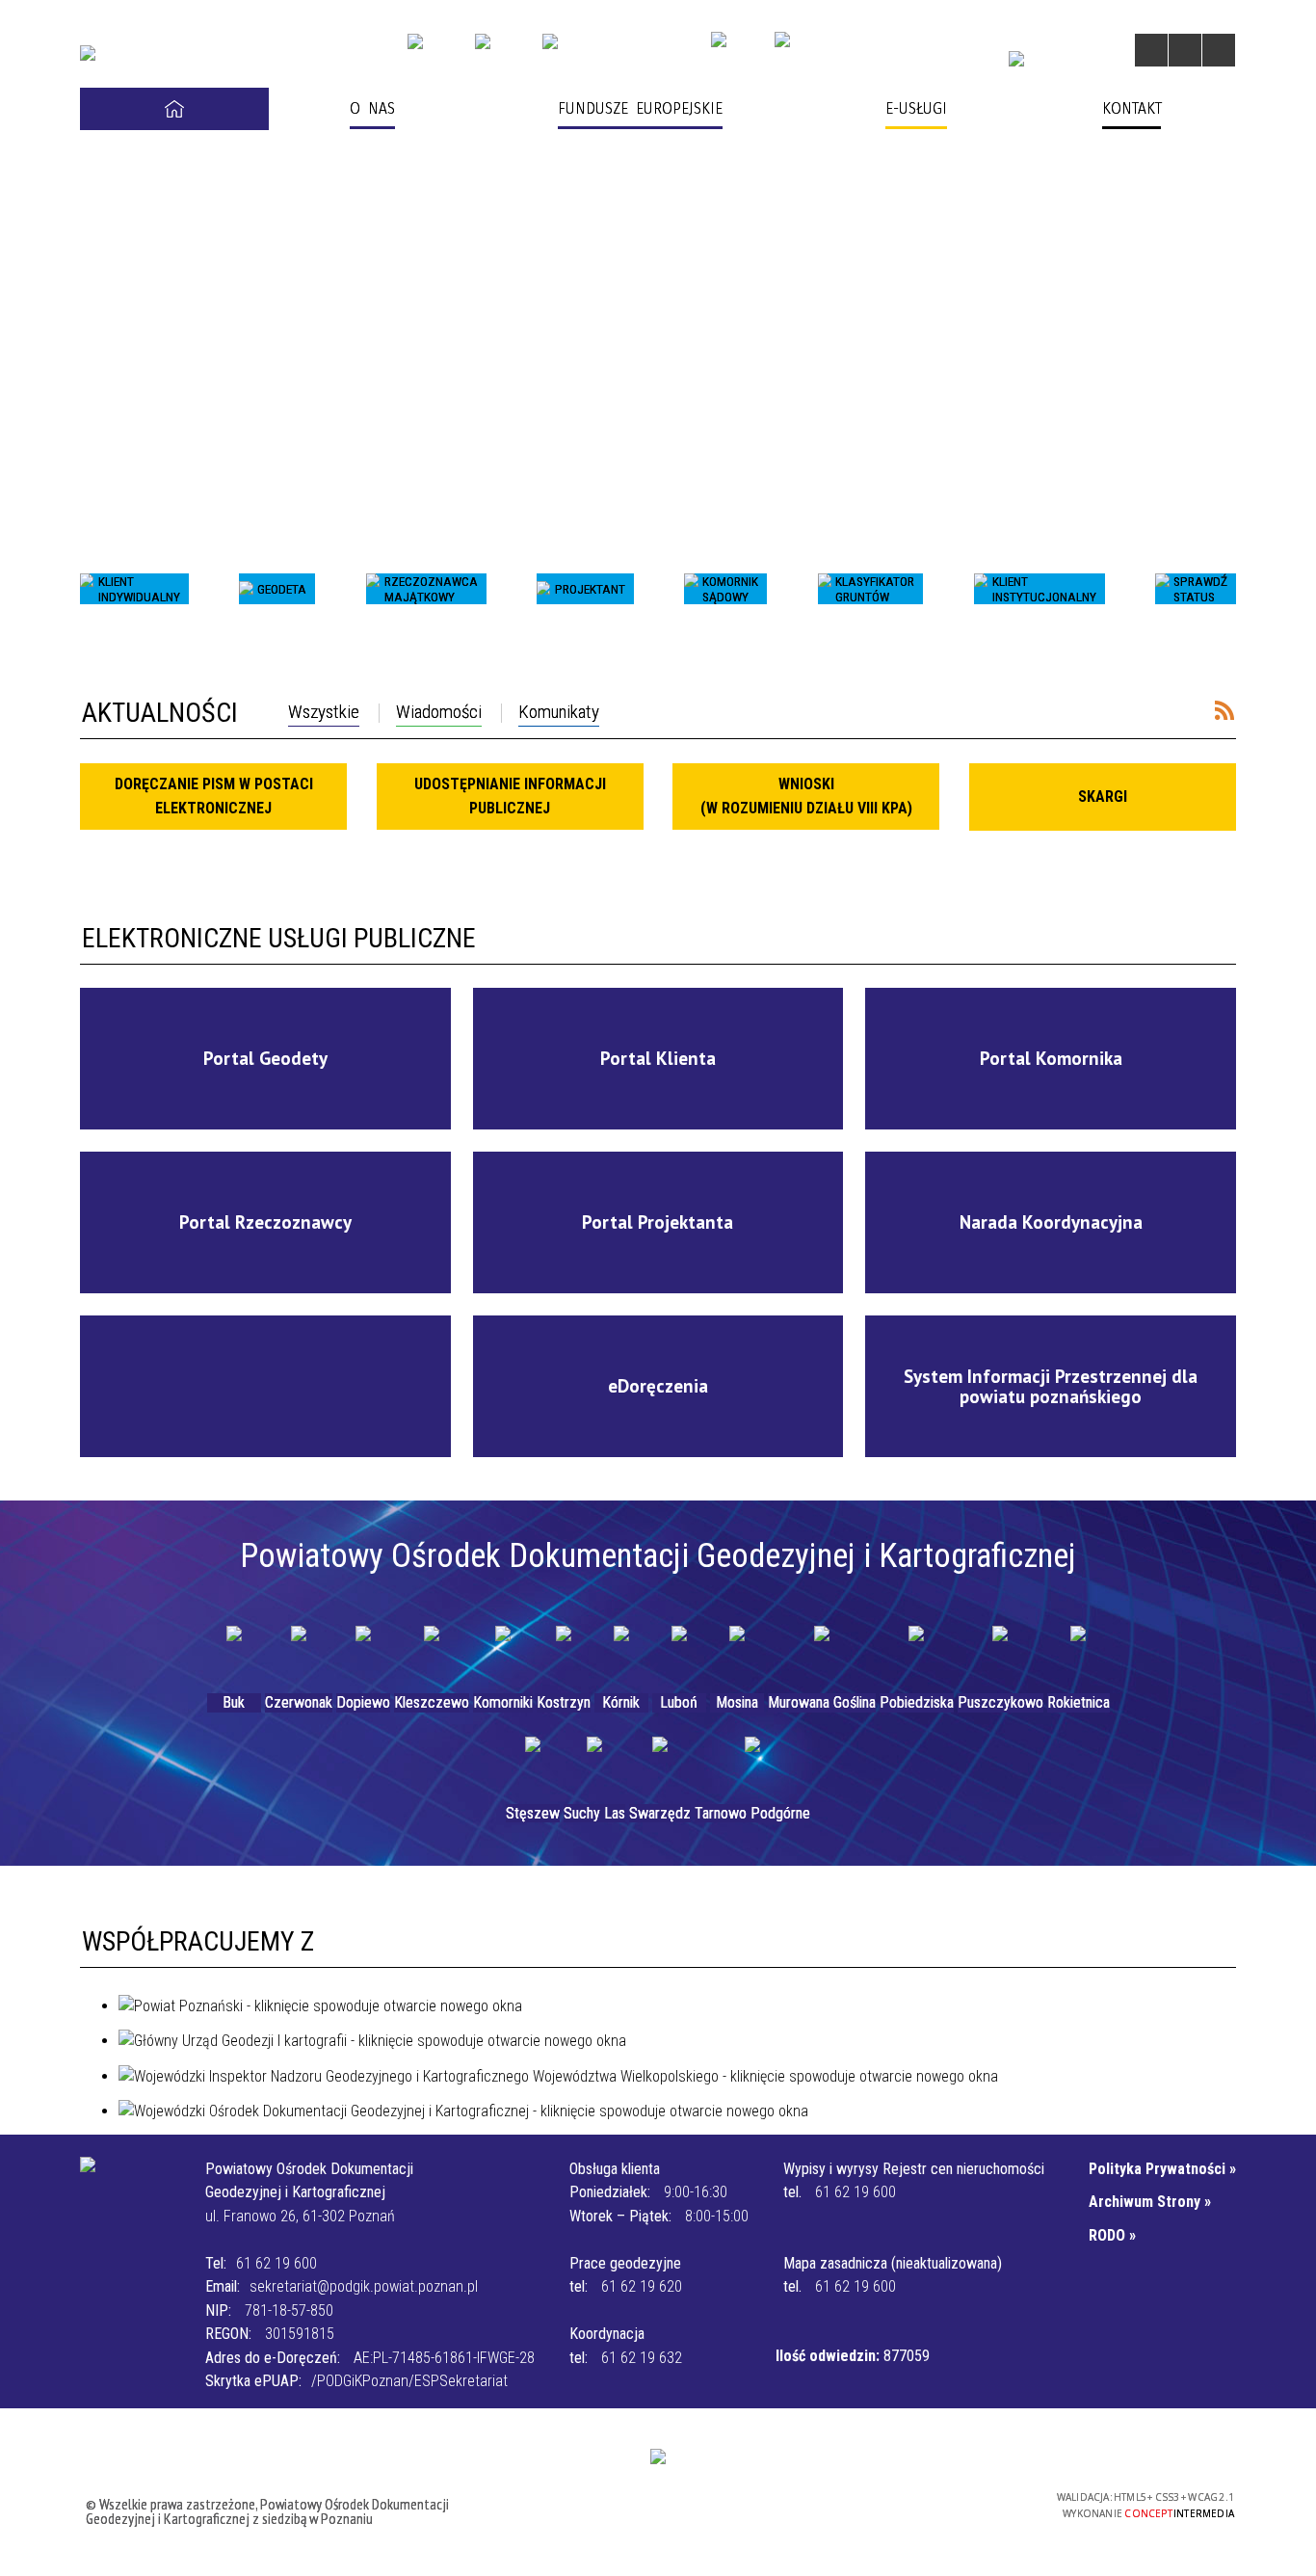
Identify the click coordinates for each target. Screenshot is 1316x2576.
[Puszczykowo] (1000, 1655)
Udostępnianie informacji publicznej (510, 796)
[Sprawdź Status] (1162, 589)
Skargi (1103, 797)
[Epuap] (483, 41)
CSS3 (937, 2503)
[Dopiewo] (363, 1655)
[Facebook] (1016, 59)
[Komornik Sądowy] (691, 589)
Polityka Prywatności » (1162, 2169)
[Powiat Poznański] (782, 40)
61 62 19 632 (642, 2358)
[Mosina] (737, 1655)
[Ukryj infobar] (1218, 641)
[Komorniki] (503, 1655)
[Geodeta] (246, 589)
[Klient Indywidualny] (87, 589)
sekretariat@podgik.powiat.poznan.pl (364, 2286)
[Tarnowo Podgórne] (752, 1766)
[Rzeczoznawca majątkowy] (373, 589)
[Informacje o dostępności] (1185, 50)
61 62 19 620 (642, 2286)
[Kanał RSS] (1224, 710)
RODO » (1112, 2235)
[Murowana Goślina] (822, 1655)
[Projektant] (543, 589)
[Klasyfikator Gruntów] (825, 589)
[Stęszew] (533, 1766)
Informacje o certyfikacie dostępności (664, 2506)
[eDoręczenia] (550, 41)
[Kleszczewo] (432, 1655)
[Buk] (234, 1655)
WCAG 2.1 (998, 2502)
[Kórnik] (621, 1655)
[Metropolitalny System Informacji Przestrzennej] (719, 40)
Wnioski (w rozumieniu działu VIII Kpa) (806, 796)
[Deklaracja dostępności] (1219, 50)
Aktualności (160, 713)
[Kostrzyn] (564, 1655)
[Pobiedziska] (916, 1655)
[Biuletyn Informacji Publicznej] (415, 41)
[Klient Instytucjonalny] (981, 589)
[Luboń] (679, 1655)
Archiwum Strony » (1150, 2202)
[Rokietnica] (1078, 1655)
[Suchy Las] (594, 1766)
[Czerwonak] (299, 1655)
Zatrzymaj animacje (1151, 50)
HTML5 (908, 2503)
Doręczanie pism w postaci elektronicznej (214, 796)
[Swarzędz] (660, 1766)
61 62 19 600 (276, 2263)
